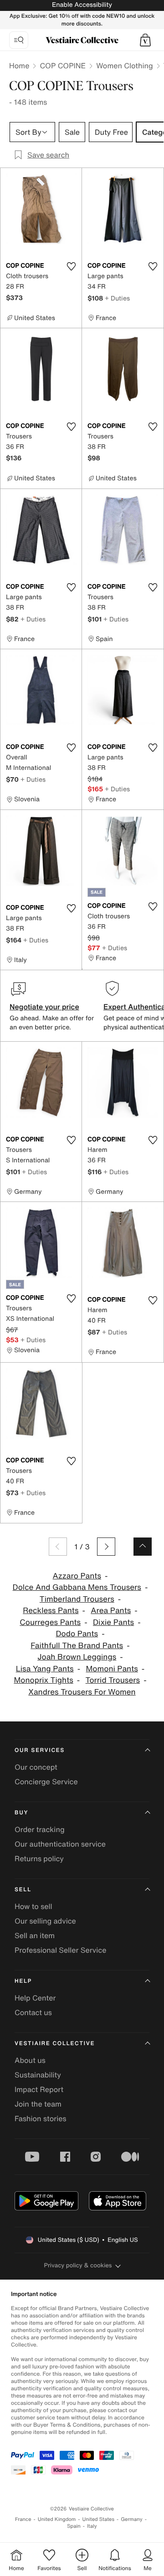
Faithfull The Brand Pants (77, 1646)
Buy (21, 1813)
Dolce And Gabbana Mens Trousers (77, 1587)
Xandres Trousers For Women (82, 1692)
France (23, 2519)
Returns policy (39, 1858)
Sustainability (38, 2075)
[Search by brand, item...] (19, 40)
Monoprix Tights (43, 1680)
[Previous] (58, 1547)
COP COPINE (63, 66)
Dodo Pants (77, 1634)
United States (99, 2519)
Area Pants (111, 1611)
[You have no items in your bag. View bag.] (145, 40)
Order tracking (40, 1829)
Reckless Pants (51, 1611)
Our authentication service (60, 1844)
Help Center (35, 1998)
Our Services (40, 1750)
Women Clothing (125, 66)
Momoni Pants (112, 1669)
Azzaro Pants (77, 1576)
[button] (145, 40)
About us (30, 2060)
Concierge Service (46, 1782)
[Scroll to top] (143, 1547)
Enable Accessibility (82, 5)
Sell (23, 1890)
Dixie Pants (113, 1622)
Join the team (38, 2104)
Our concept (36, 1767)
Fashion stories (41, 2118)
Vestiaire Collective (55, 2044)
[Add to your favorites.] (71, 266)
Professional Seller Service (60, 1950)
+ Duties (117, 298)
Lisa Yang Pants (45, 1669)
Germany (132, 2519)
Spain (74, 2526)
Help (23, 1981)
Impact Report (39, 2089)
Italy (92, 2526)
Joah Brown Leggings (77, 1657)
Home (19, 66)
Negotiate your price (44, 1007)
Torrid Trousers (113, 1680)
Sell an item (35, 1935)
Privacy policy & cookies (78, 2265)
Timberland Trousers (77, 1599)
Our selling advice (45, 1921)
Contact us (33, 2012)
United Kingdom (57, 2519)
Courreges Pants (50, 1622)
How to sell (33, 1906)
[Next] (106, 1547)
